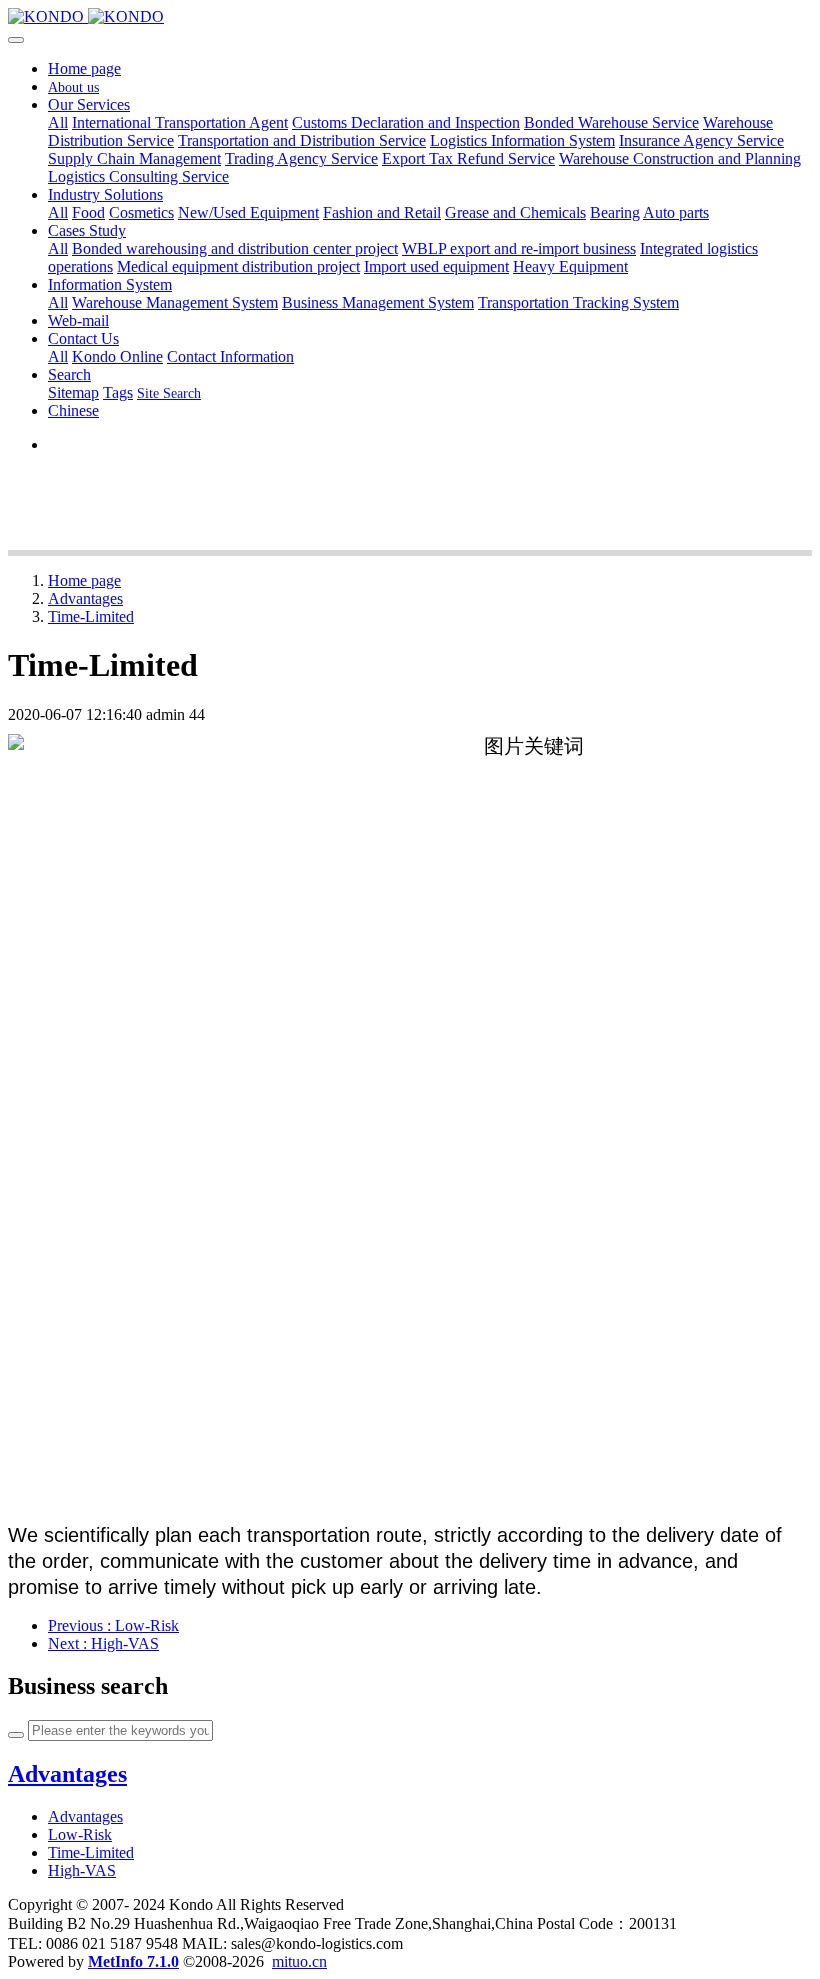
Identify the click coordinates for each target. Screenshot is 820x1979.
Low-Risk (80, 1834)
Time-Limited (91, 616)
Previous (113, 1625)
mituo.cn (299, 1961)
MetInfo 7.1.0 (133, 1961)
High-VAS (82, 1870)
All (58, 122)
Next (103, 1643)
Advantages (85, 598)
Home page (84, 68)
